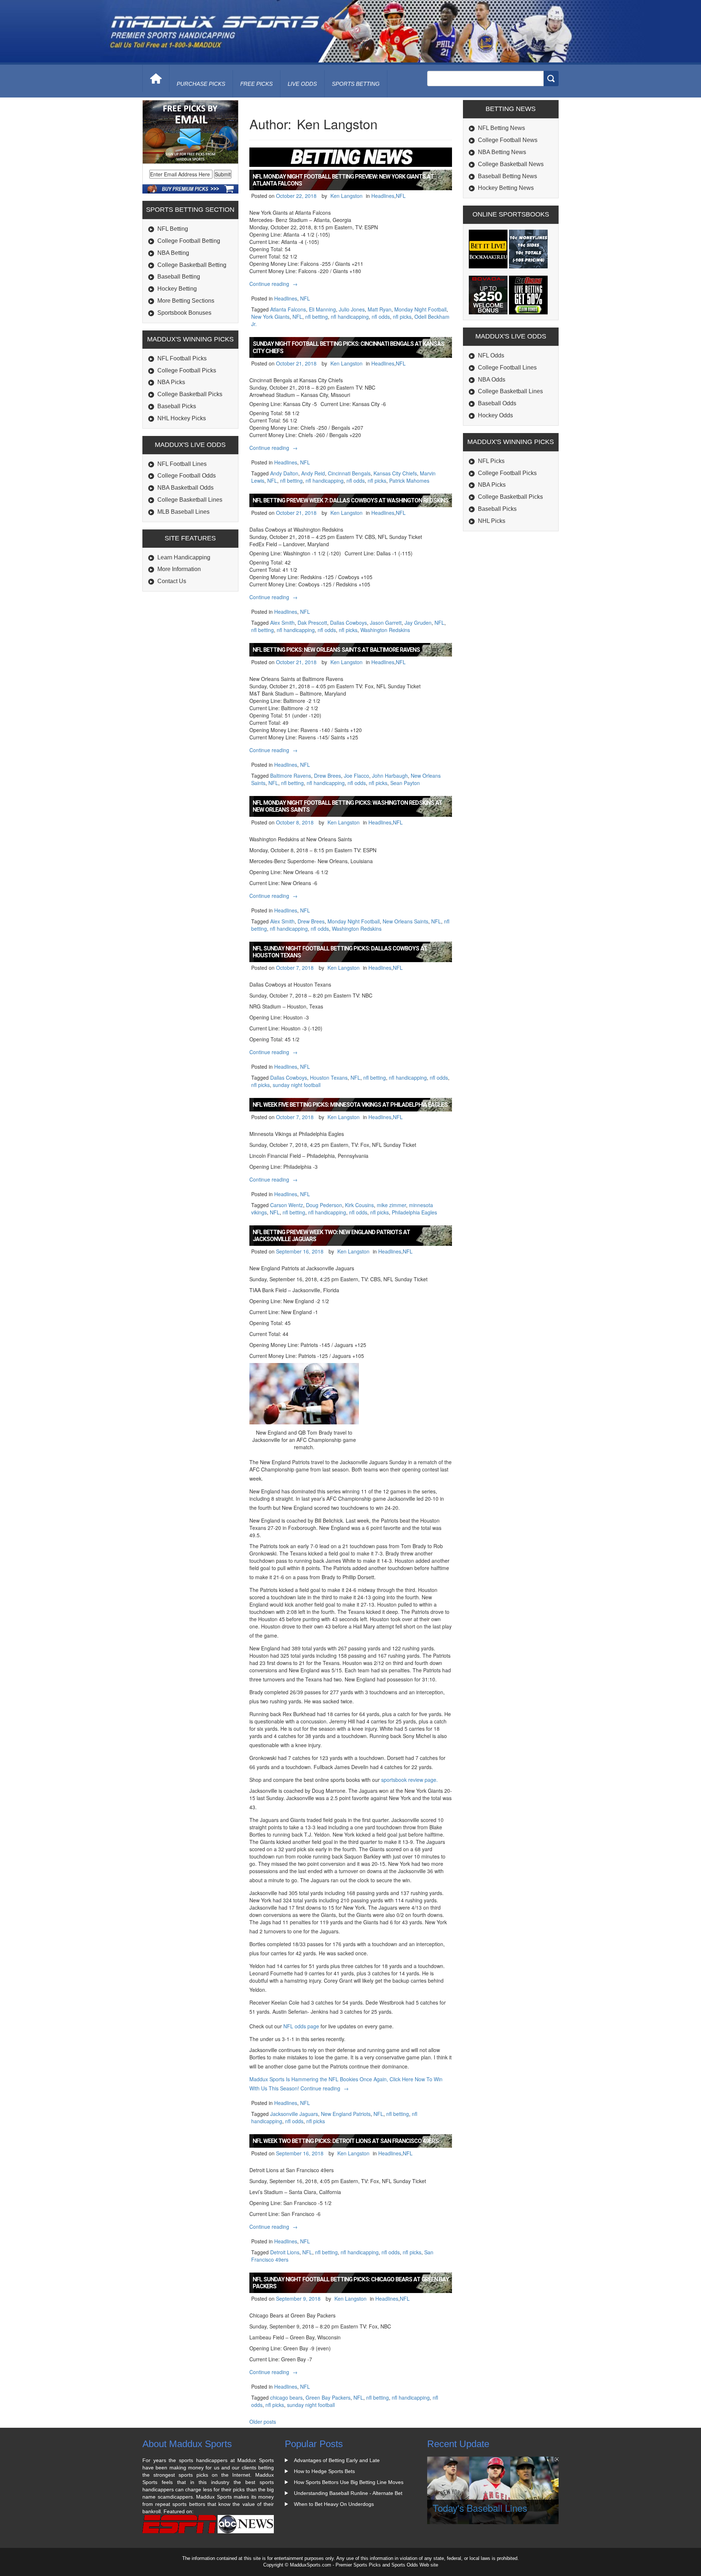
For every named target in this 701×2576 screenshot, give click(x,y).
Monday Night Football (420, 309)
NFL (401, 196)
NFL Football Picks (182, 358)
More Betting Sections (186, 301)
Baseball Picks (177, 406)
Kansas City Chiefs (395, 473)
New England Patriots (346, 2114)
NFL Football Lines (182, 464)
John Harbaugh (390, 776)
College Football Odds (187, 476)
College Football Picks (187, 370)
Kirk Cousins (359, 1205)
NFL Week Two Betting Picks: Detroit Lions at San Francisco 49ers (346, 2141)
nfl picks (402, 317)
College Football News (508, 140)
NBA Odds (492, 380)
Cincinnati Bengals (349, 473)
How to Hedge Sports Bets (324, 2471)
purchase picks (201, 84)
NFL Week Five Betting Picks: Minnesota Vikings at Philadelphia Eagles (350, 1105)
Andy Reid (313, 473)
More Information (179, 569)
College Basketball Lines (190, 500)
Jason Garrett (386, 623)
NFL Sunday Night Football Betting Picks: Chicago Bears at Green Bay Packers (351, 2283)
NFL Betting (173, 229)
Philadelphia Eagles (414, 1212)
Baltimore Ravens (291, 776)
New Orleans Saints (405, 921)
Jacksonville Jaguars (294, 2114)
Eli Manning (322, 309)
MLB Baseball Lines (183, 512)
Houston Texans (329, 1078)
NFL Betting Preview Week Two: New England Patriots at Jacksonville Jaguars (331, 1236)
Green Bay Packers (328, 2397)
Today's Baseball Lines (480, 2508)
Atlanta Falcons (288, 309)
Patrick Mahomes (409, 481)
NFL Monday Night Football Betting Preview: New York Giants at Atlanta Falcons (343, 180)
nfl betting (317, 317)
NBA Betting (173, 253)
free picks (256, 84)
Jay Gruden (418, 623)
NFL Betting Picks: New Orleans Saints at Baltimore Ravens (336, 650)
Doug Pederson (324, 1205)
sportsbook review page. (409, 1780)
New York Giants (270, 317)
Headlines (383, 196)
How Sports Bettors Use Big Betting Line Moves (349, 2482)
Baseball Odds (497, 403)
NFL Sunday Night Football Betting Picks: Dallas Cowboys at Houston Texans (340, 952)
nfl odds (381, 317)
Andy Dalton (284, 473)
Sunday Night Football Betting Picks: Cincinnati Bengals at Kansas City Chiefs (348, 347)
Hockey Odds (495, 415)
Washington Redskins (385, 630)
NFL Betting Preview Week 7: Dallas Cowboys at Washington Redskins (350, 500)
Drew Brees (327, 776)
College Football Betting (189, 241)
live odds (302, 84)
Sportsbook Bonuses (184, 313)
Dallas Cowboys (348, 623)
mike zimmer (391, 1205)
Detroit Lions (285, 2252)
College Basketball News (511, 164)
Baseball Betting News (507, 176)
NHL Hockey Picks (182, 418)
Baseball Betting (179, 277)
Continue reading (274, 284)
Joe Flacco (357, 776)
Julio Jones (352, 309)
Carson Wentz (287, 1205)
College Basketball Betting (192, 265)
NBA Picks (171, 382)
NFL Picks (491, 461)
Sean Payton (405, 783)
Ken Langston (346, 196)
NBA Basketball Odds (185, 488)
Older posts (263, 2422)
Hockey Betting (177, 289)
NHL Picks (492, 521)
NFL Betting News (501, 128)
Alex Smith (282, 623)
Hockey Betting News (506, 188)
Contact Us (172, 581)
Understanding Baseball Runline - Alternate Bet (348, 2493)
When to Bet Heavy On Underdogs (334, 2504)
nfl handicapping (350, 317)
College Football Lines (507, 368)
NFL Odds (491, 355)
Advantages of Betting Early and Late (337, 2460)
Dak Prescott (312, 623)
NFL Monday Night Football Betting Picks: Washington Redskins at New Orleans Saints (347, 806)
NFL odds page (302, 2026)
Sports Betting (356, 84)
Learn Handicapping (184, 557)
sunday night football (297, 1085)
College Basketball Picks (190, 394)
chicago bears (286, 2397)
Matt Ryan (380, 309)
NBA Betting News (502, 152)
